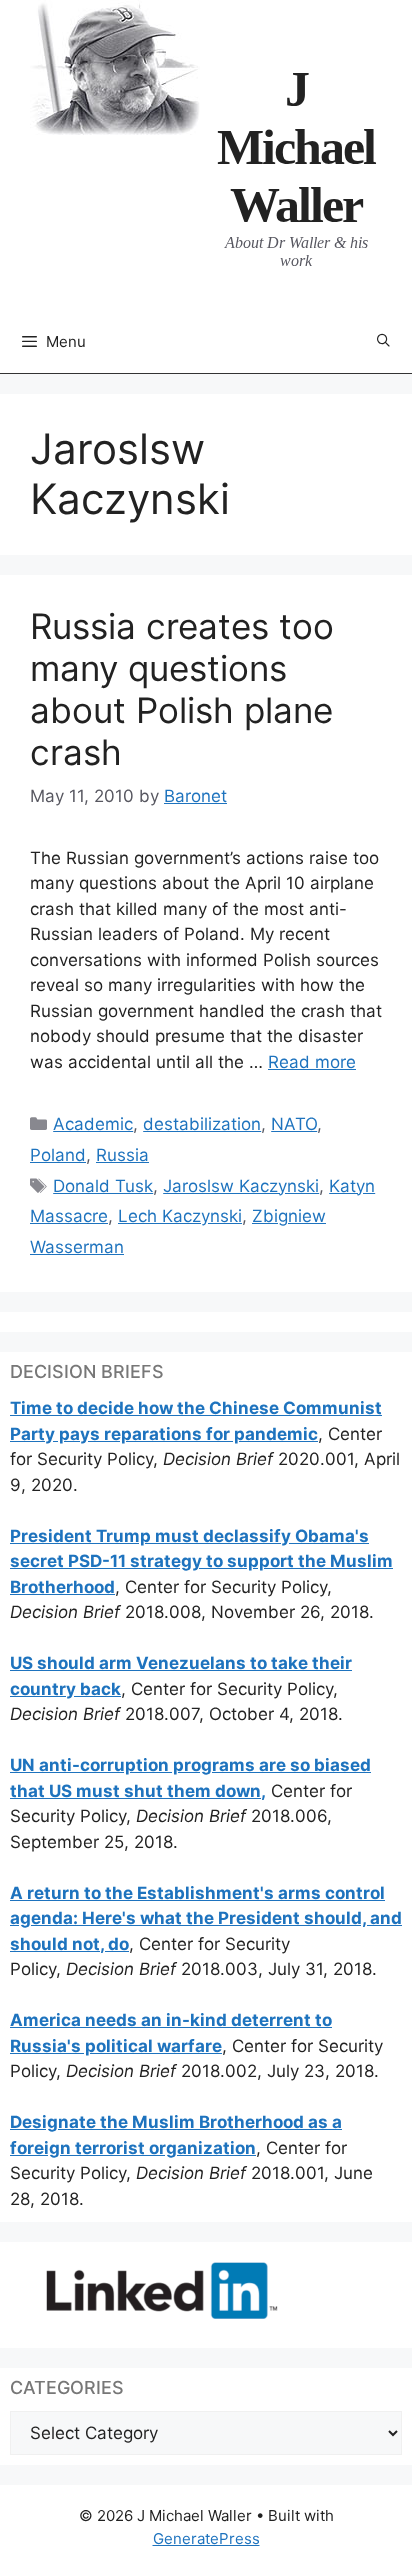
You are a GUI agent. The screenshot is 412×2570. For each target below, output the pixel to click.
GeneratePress (206, 2538)
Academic (93, 1124)
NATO (294, 1124)
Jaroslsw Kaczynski (241, 1186)
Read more (312, 1062)
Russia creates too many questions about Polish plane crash (182, 689)
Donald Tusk (103, 1186)
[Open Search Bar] (383, 341)
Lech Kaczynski (180, 1216)
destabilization (202, 1124)
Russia (122, 1155)
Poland (58, 1155)
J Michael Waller (296, 147)
